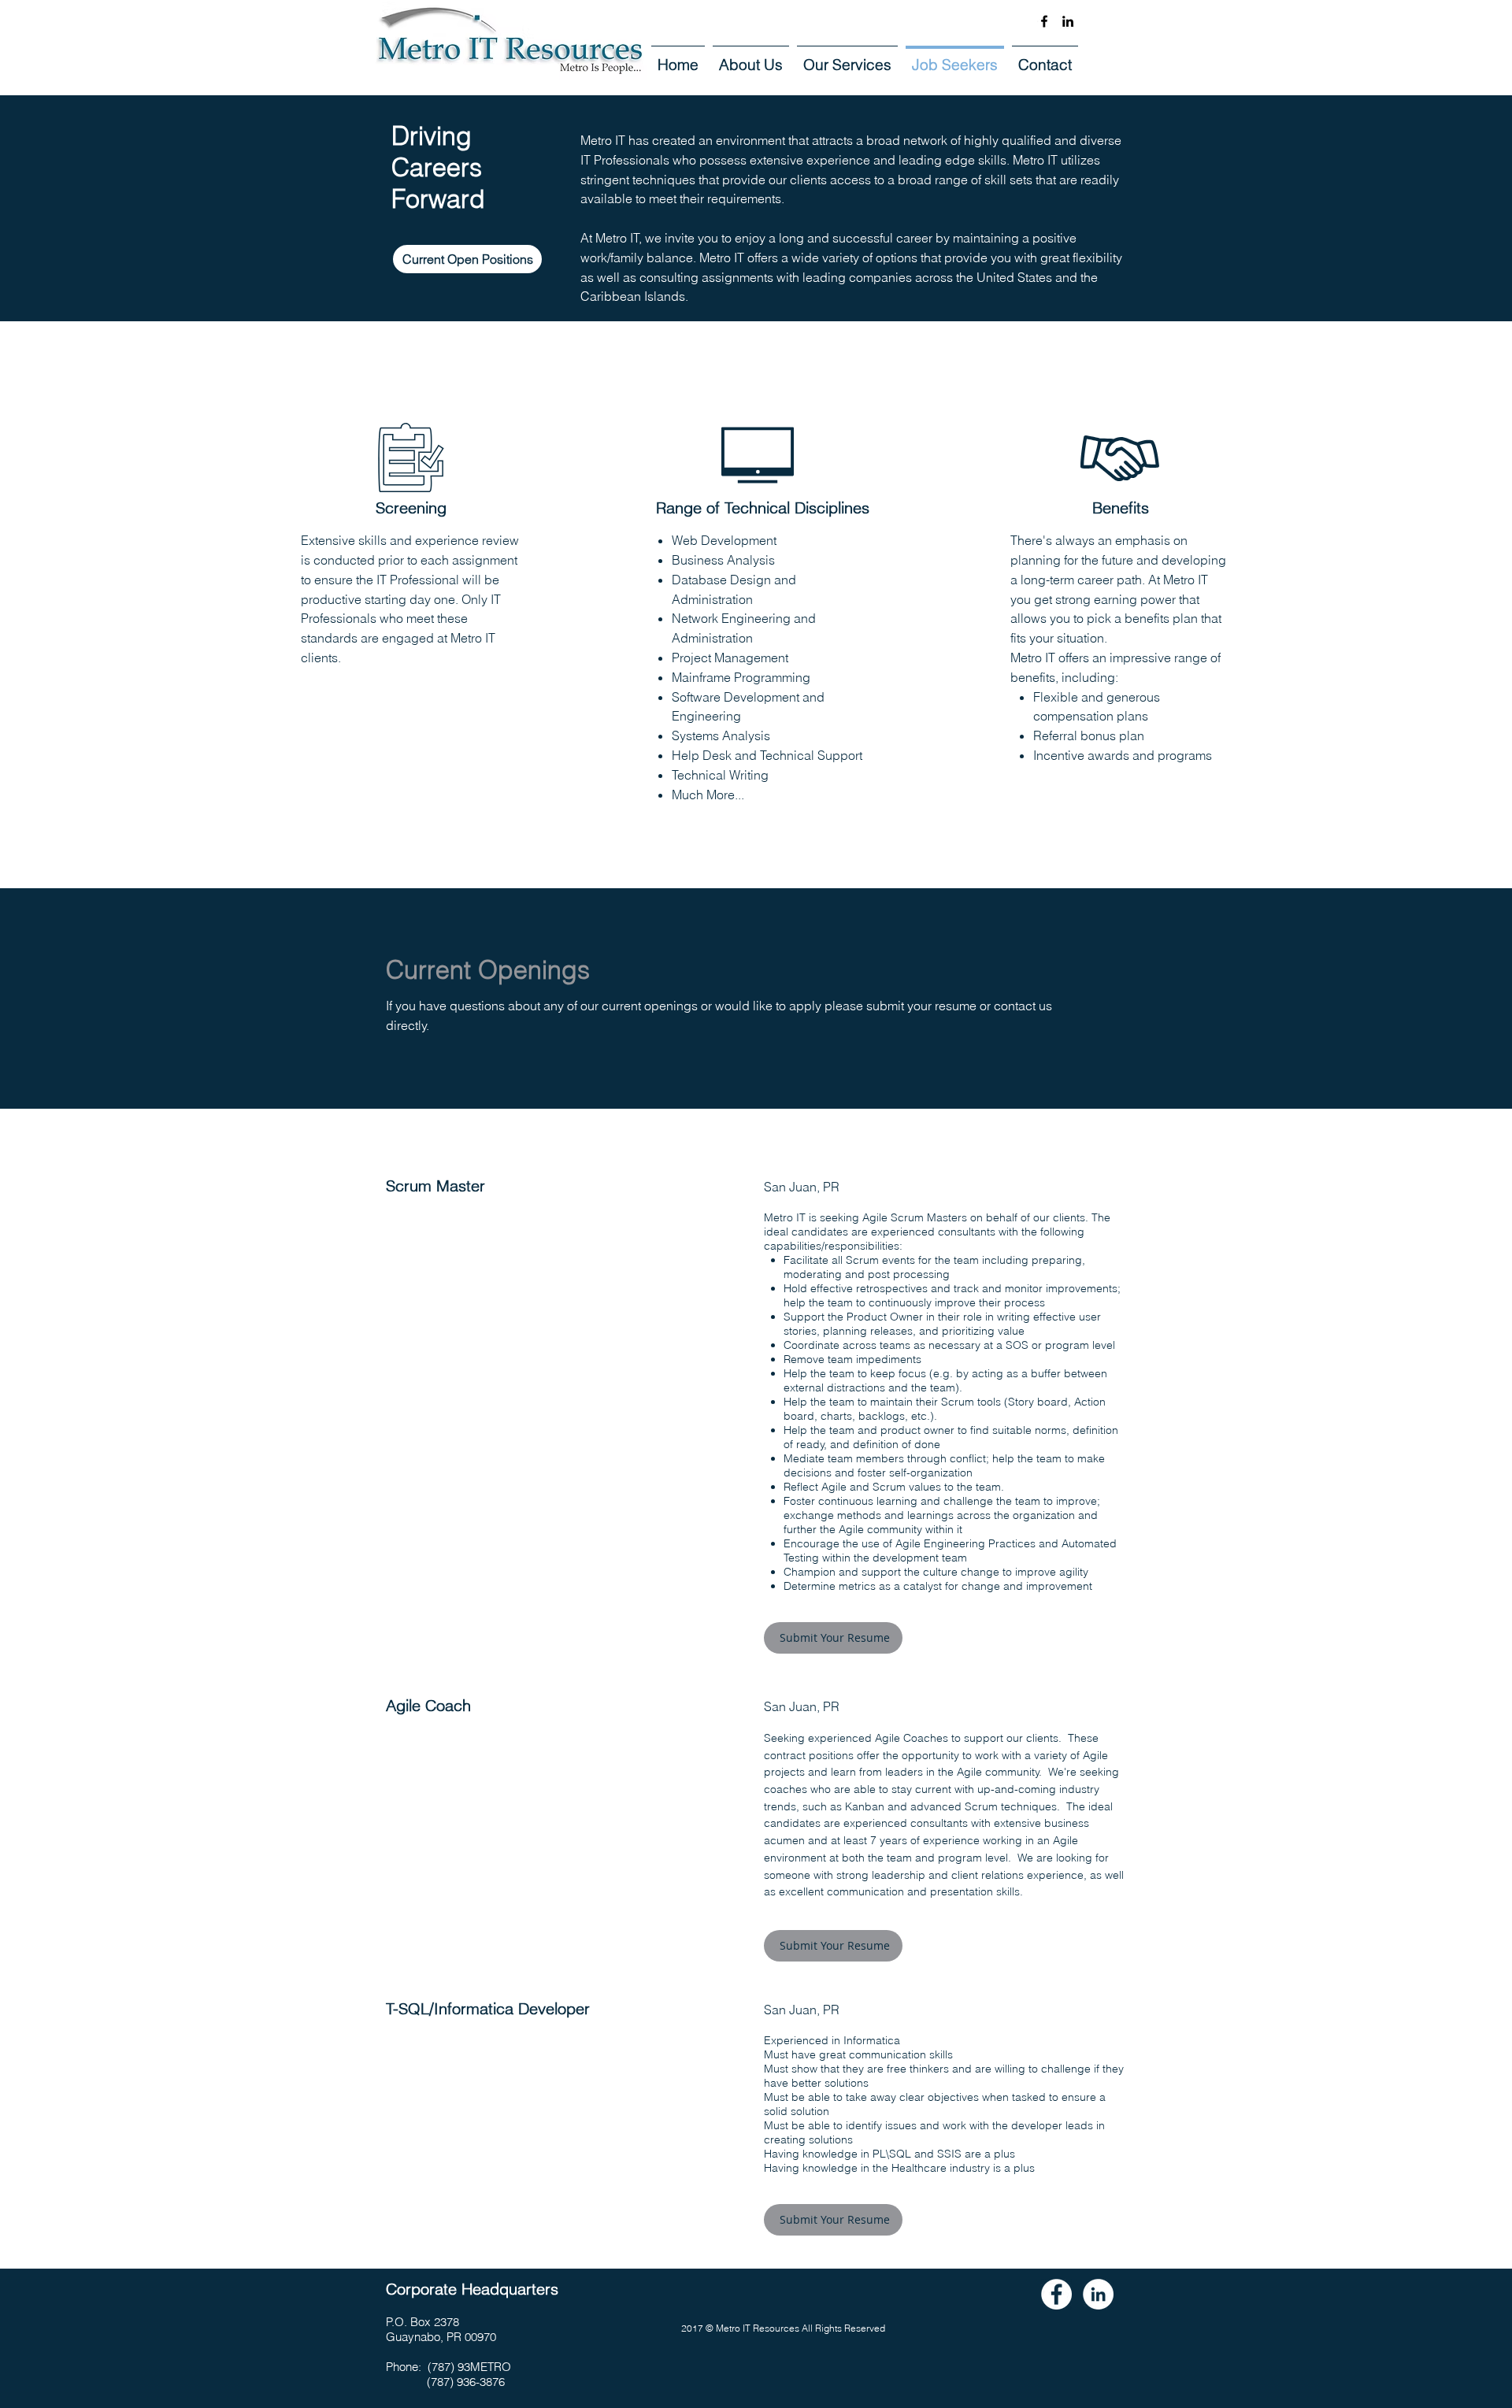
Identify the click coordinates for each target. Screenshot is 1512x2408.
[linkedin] (1068, 21)
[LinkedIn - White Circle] (1098, 2294)
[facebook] (1044, 21)
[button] (833, 1946)
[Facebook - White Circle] (1056, 2294)
